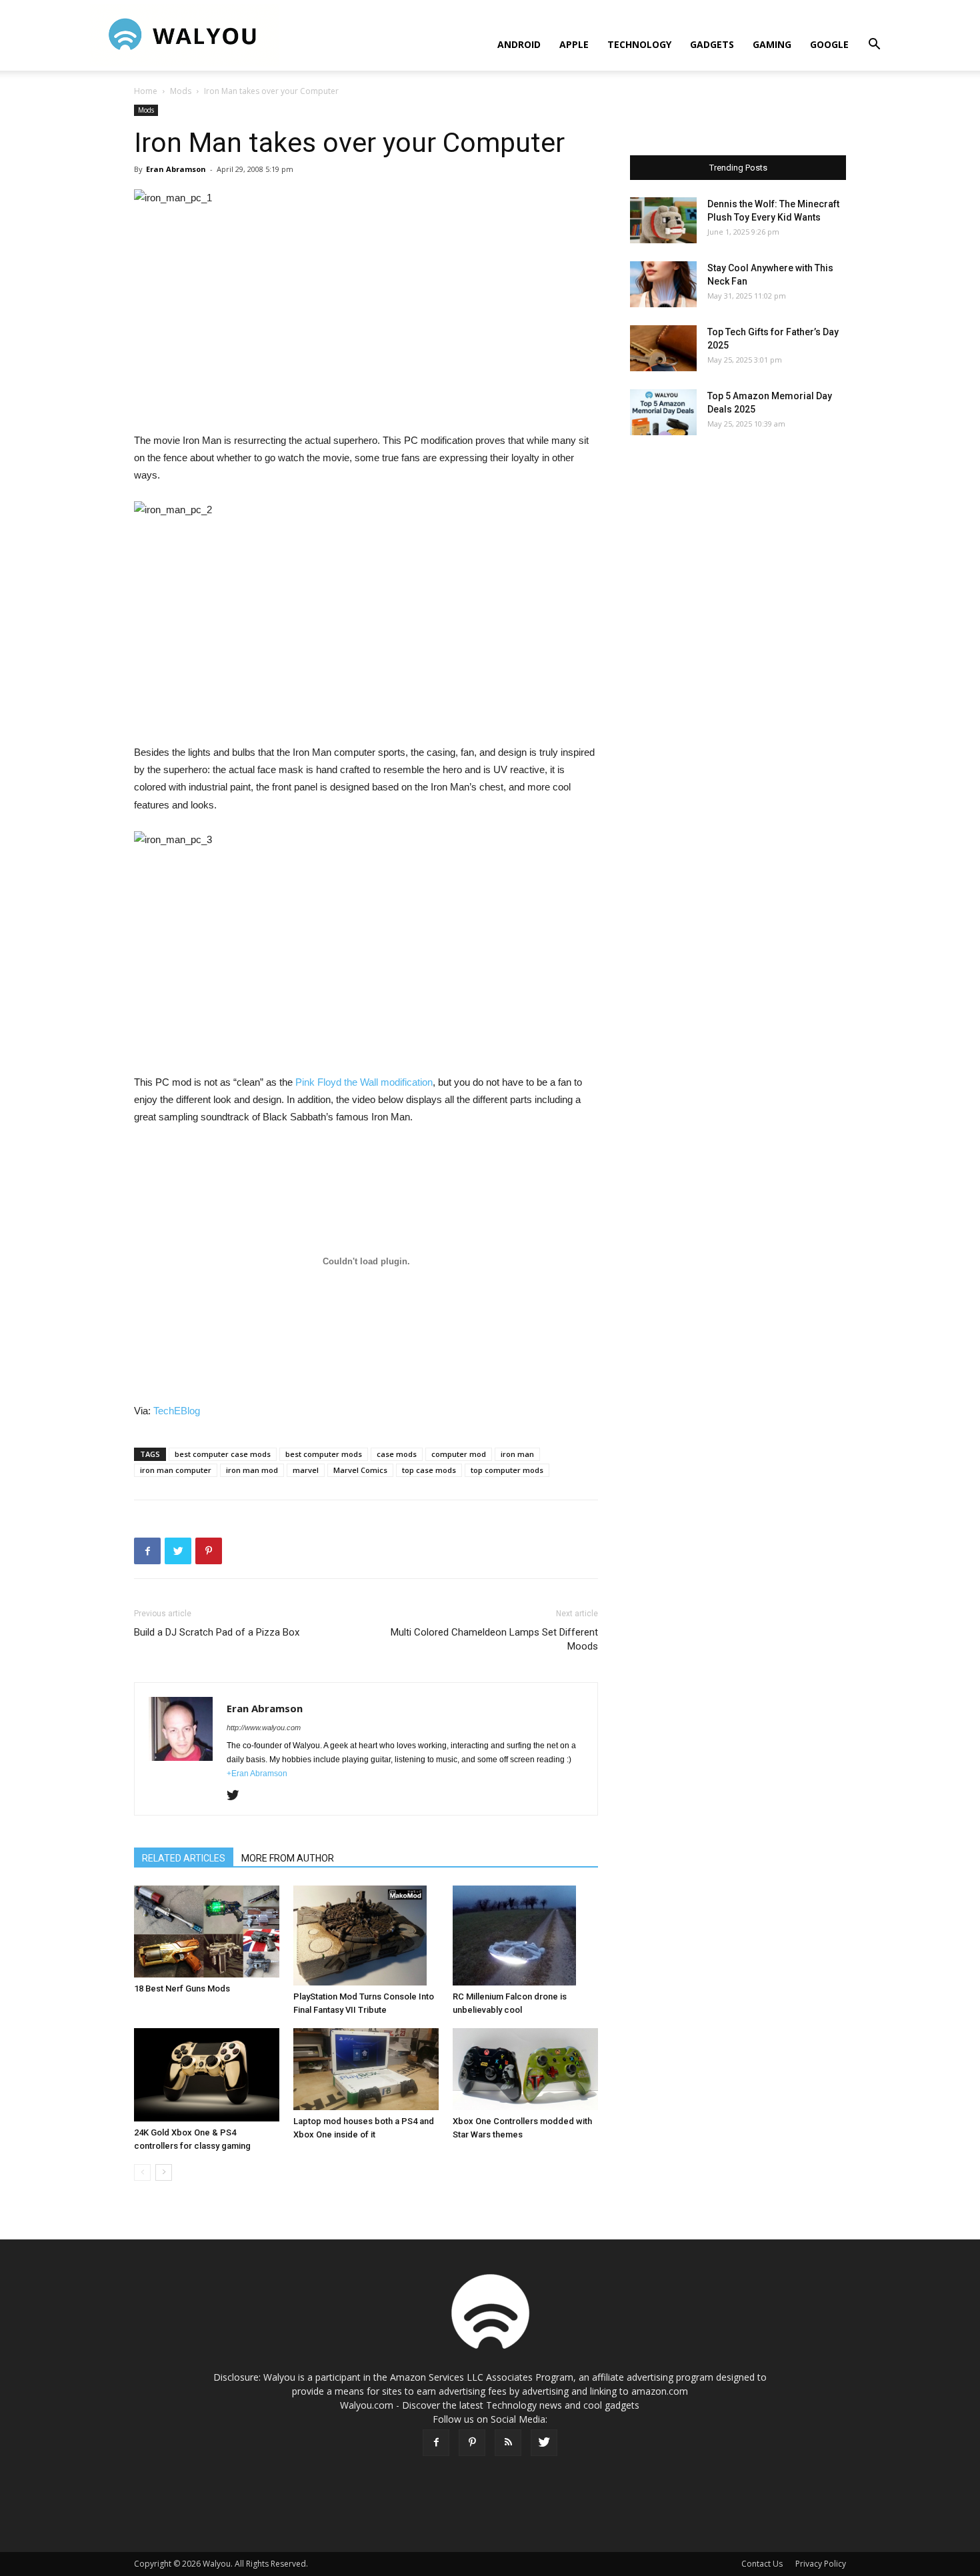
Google (829, 44)
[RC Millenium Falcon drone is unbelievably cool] (525, 1935)
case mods (397, 1454)
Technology (639, 44)
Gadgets (712, 44)
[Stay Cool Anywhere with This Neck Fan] (663, 284)
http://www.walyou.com (264, 1728)
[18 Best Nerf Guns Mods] (207, 1932)
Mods (181, 91)
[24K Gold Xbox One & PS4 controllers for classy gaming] (207, 2075)
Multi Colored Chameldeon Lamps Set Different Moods (494, 1639)
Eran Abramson (176, 169)
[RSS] (508, 2443)
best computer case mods (223, 1454)
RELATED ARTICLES (184, 1858)
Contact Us (762, 2564)
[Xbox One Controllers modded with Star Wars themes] (525, 2069)
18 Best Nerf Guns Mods (182, 1988)
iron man (517, 1454)
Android (519, 44)
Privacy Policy (821, 2564)
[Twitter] (238, 1796)
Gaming (772, 44)
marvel (306, 1470)
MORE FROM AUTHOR (288, 1858)
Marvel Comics (360, 1470)
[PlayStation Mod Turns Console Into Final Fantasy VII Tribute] (366, 1935)
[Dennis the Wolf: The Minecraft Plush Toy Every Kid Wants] (663, 220)
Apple (574, 44)
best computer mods (324, 1454)
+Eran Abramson (257, 1774)
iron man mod (252, 1470)
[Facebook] (436, 2443)
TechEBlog (177, 1411)
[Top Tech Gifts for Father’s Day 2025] (663, 348)
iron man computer (176, 1470)
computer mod (459, 1454)
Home (146, 91)
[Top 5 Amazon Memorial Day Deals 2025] (663, 412)
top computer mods (507, 1470)
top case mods (429, 1470)
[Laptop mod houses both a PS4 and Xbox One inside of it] (366, 2069)
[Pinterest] (472, 2443)
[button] (874, 46)
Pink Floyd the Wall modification (364, 1082)
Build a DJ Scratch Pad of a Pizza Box (217, 1632)
